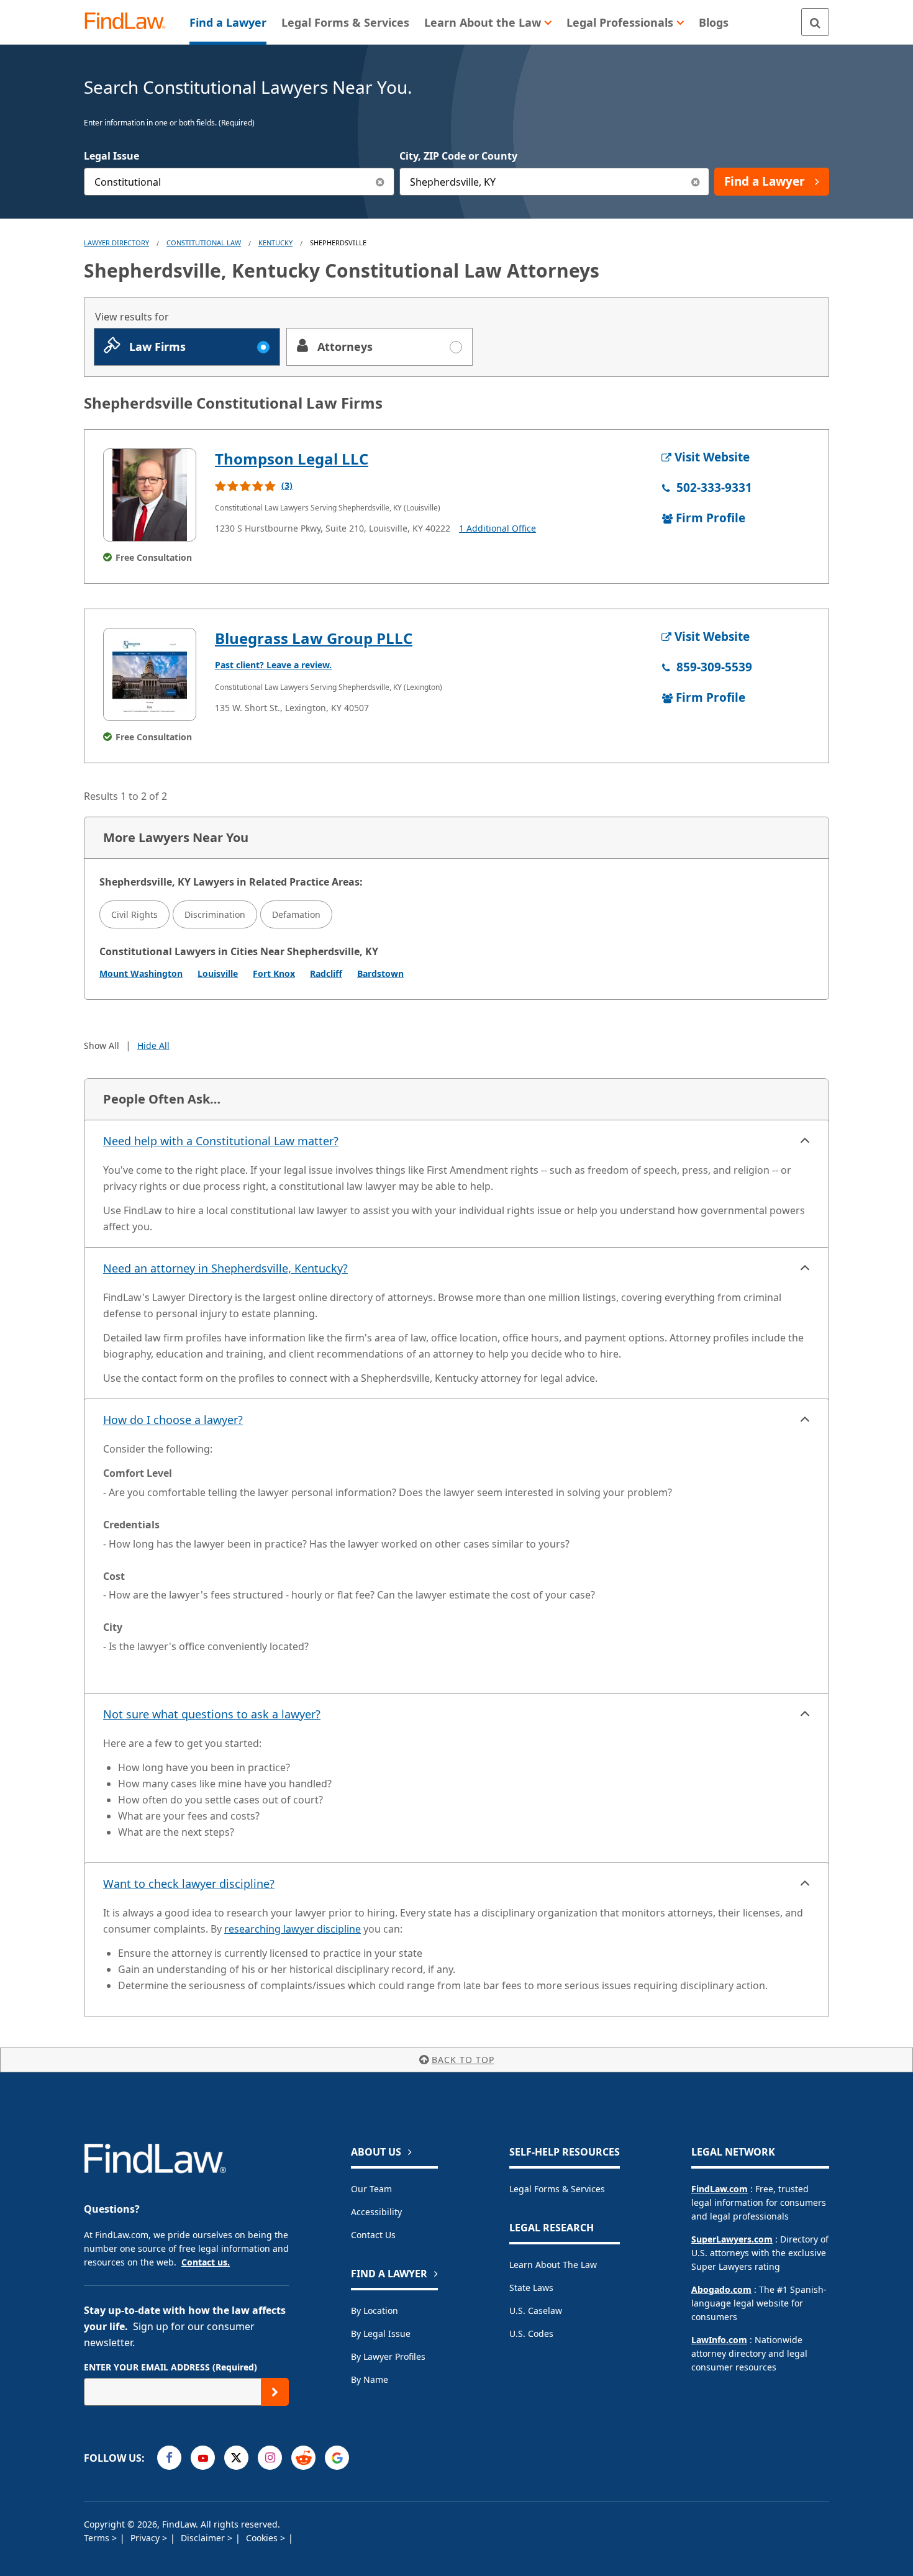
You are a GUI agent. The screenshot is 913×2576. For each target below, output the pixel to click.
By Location (375, 2311)
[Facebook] (169, 2458)
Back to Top (463, 2060)
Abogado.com (721, 2289)
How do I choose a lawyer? (173, 1420)
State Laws (531, 2288)
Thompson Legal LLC (292, 459)
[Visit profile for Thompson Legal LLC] (150, 495)
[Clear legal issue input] (380, 182)
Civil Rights (134, 914)
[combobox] (239, 182)
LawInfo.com (719, 2340)
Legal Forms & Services (557, 2189)
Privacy (146, 2538)
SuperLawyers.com (732, 2239)
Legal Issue (111, 156)
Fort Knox (274, 973)
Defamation (296, 914)
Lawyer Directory (116, 243)
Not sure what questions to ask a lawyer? (212, 1714)
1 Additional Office (497, 528)
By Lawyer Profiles (388, 2356)
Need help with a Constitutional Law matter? (221, 1141)
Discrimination (215, 914)
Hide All (153, 1045)
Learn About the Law (553, 2265)
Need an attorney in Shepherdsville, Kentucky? (225, 1268)
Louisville (218, 973)
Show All (102, 1045)
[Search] (815, 22)
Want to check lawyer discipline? (189, 1884)
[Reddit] (303, 2458)
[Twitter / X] (236, 2458)
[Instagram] (270, 2458)
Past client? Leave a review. (273, 665)
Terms (98, 2538)
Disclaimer (204, 2538)
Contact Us (373, 2235)
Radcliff (326, 973)
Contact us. (206, 2262)
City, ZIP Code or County (458, 156)
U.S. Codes (531, 2333)
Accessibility (376, 2212)
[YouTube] (203, 2458)
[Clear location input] (695, 182)
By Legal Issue (381, 2333)
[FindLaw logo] (130, 22)
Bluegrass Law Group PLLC (314, 638)
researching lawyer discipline (293, 1929)
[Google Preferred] (337, 2458)
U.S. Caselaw (536, 2311)
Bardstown (380, 973)
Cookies (263, 2538)
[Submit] (275, 2392)
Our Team (371, 2189)
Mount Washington (141, 973)
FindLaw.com (720, 2189)
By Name (370, 2379)
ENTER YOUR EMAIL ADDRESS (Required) (170, 2367)
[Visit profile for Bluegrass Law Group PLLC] (150, 674)
